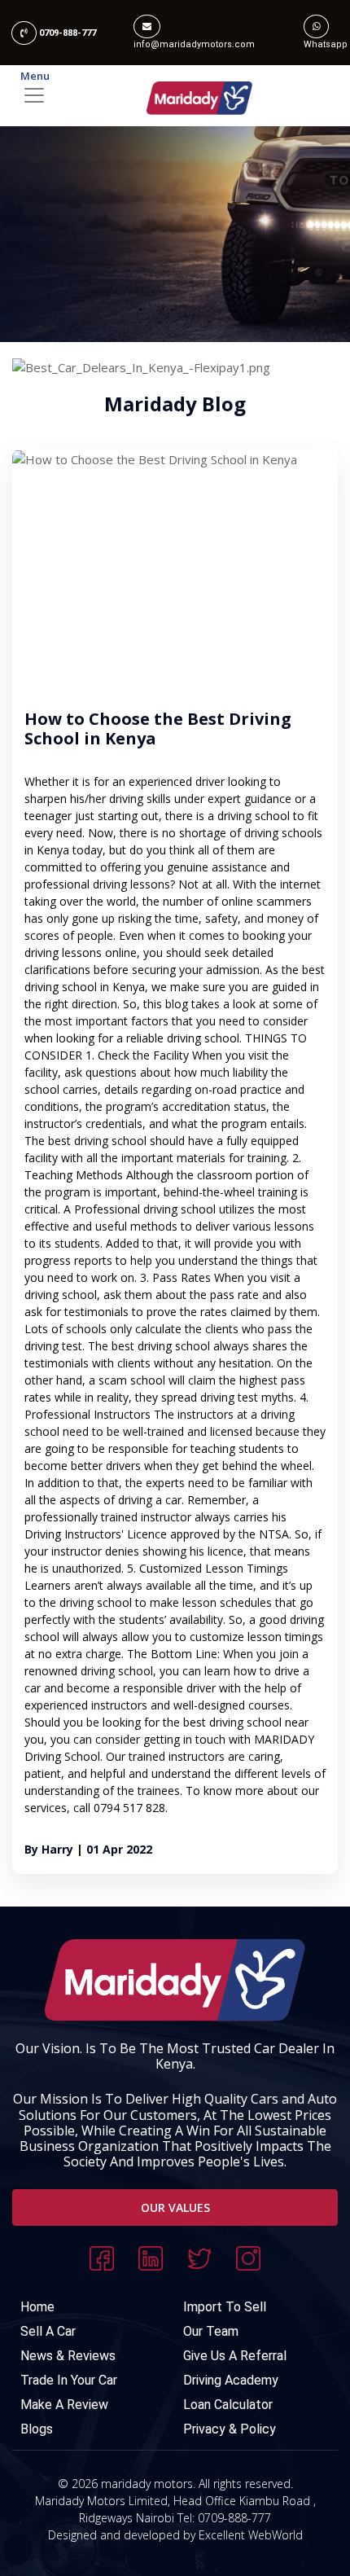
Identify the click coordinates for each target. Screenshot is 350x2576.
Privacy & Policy (230, 2429)
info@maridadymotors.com (194, 44)
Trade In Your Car (69, 2380)
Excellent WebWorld (251, 2535)
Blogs (37, 2429)
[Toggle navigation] (175, 95)
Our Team (211, 2331)
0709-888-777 (66, 33)
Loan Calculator (228, 2405)
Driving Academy (231, 2380)
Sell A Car (48, 2331)
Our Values (175, 2207)
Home (37, 2307)
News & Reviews (68, 2356)
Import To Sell (225, 2307)
